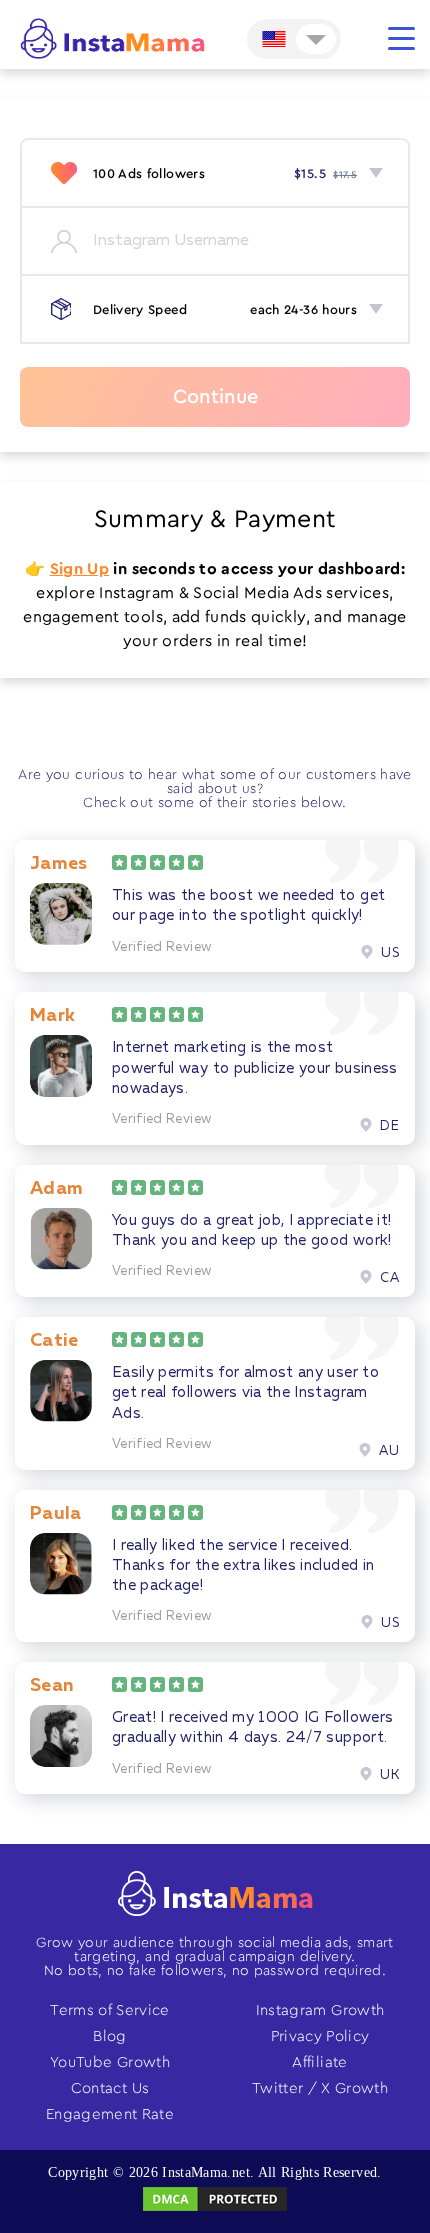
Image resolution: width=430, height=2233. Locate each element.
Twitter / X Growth (320, 2088)
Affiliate (319, 2062)
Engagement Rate (110, 2114)
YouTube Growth (110, 2062)
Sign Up (79, 569)
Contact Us (110, 2088)
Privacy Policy (320, 2036)
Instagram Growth (320, 2010)
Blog (109, 2036)
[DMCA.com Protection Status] (215, 2209)
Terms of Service (110, 2010)
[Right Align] (401, 38)
